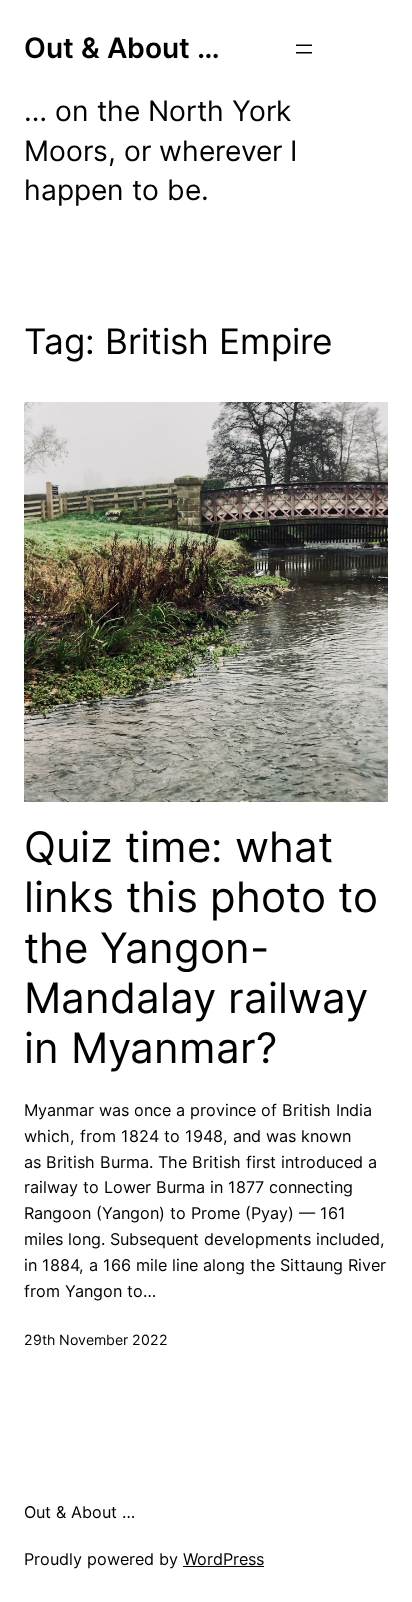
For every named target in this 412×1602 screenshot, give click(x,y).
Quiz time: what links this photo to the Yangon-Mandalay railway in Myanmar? (201, 948)
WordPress (223, 1559)
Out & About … (122, 48)
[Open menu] (304, 49)
